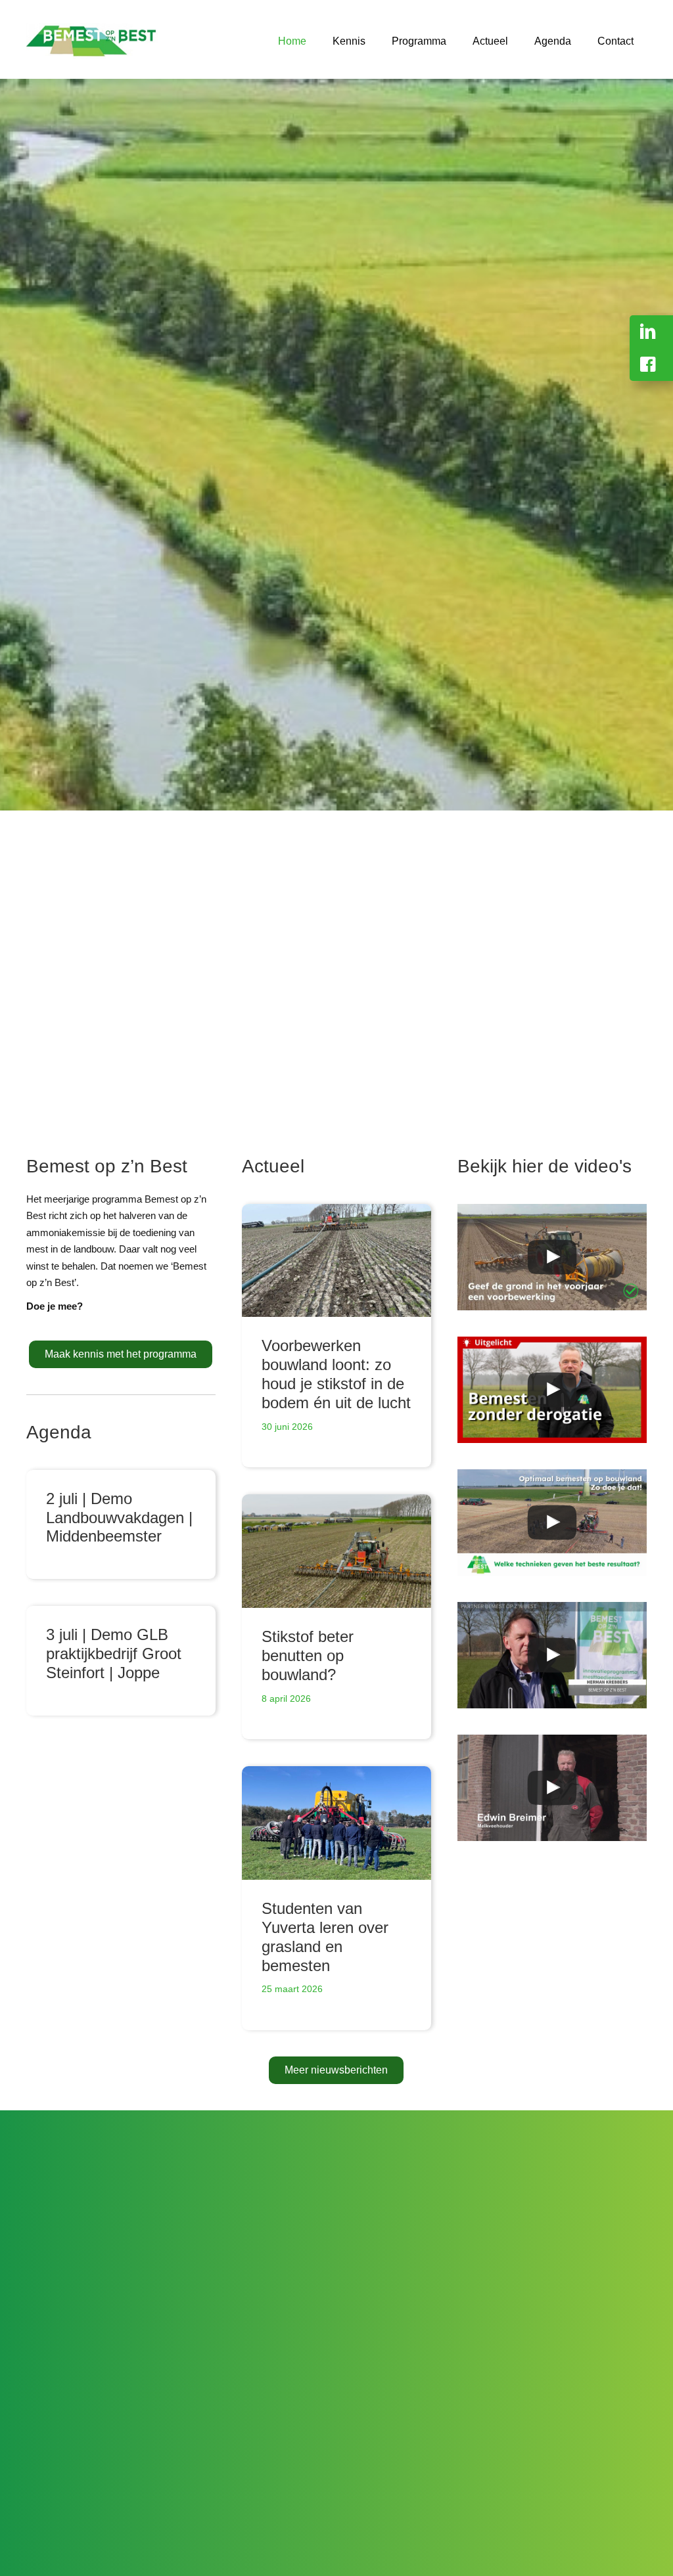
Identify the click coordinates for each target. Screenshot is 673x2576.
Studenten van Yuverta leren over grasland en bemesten (325, 1937)
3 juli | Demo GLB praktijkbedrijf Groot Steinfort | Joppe (114, 1654)
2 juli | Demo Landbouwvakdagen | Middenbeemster (119, 1518)
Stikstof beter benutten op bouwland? (308, 1655)
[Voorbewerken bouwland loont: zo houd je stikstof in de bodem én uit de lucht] (336, 1261)
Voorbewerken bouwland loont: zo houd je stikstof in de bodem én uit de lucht (336, 1374)
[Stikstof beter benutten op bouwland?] (336, 1551)
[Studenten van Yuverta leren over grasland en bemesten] (336, 1823)
